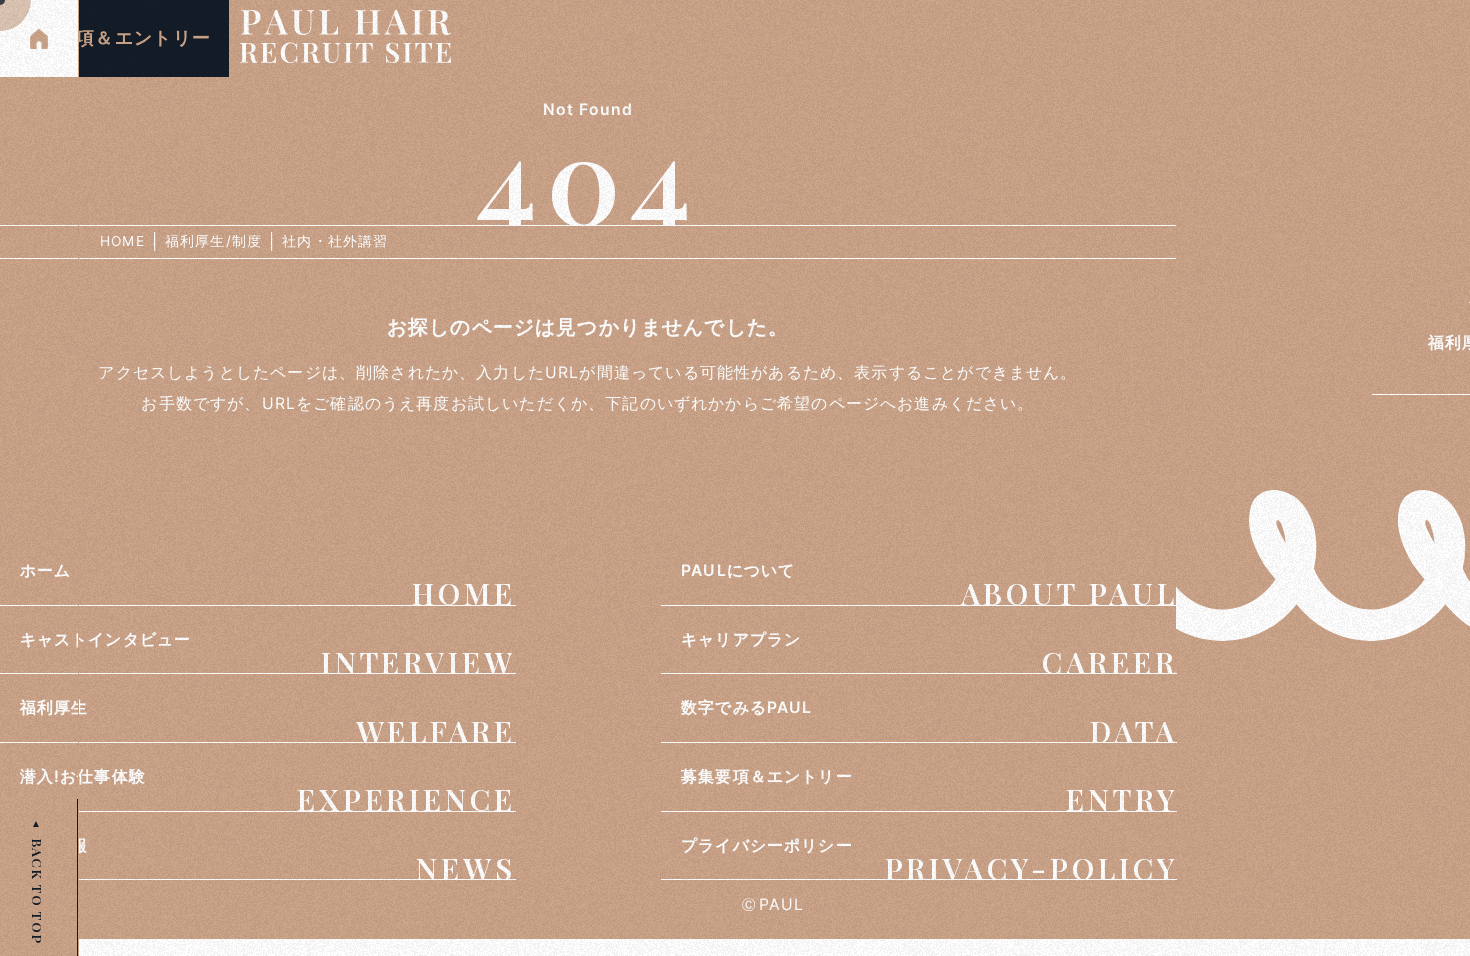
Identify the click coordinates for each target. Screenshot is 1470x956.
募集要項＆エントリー (114, 38)
